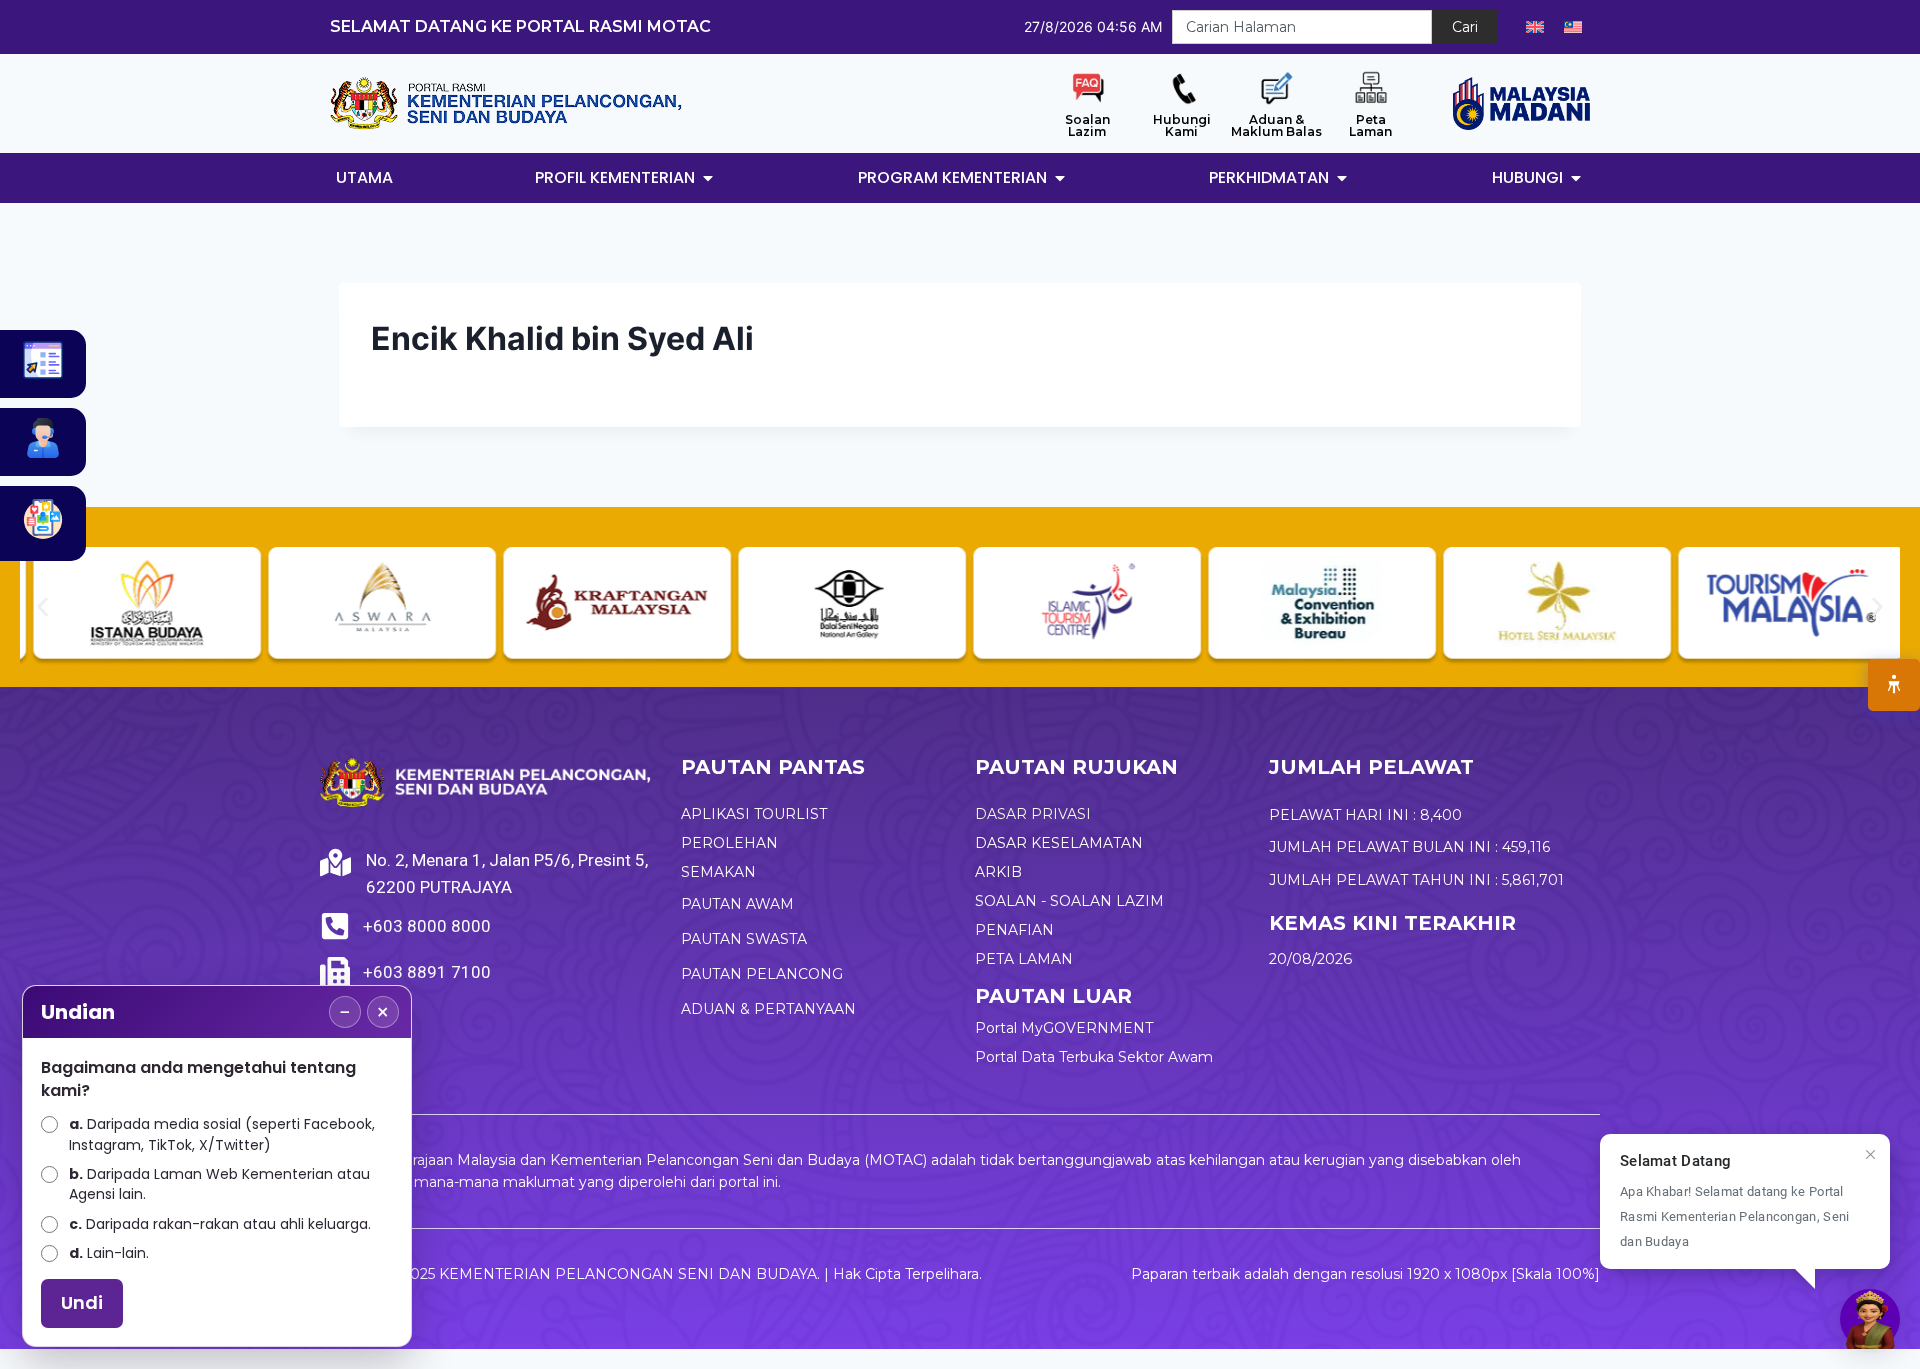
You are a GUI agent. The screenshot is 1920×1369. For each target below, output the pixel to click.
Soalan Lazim (1087, 125)
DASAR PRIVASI (1033, 814)
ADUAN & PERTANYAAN (768, 1009)
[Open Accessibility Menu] (1894, 685)
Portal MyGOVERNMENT (1064, 1028)
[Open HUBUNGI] (1576, 178)
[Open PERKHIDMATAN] (1342, 178)
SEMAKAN (718, 872)
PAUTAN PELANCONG (762, 974)
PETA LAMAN (1024, 959)
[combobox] (1302, 27)
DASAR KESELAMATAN (1059, 843)
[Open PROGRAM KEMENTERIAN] (1060, 178)
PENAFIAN (1014, 930)
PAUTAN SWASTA (744, 939)
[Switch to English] (1535, 27)
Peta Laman (1370, 125)
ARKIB (998, 872)
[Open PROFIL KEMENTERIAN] (708, 178)
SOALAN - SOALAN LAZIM (1069, 901)
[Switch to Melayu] (1573, 27)
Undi (82, 1302)
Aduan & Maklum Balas (1276, 125)
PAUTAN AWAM (737, 904)
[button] (42, 606)
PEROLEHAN (729, 843)
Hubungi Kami (1182, 125)
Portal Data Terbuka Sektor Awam (1094, 1057)
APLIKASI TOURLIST (754, 814)
